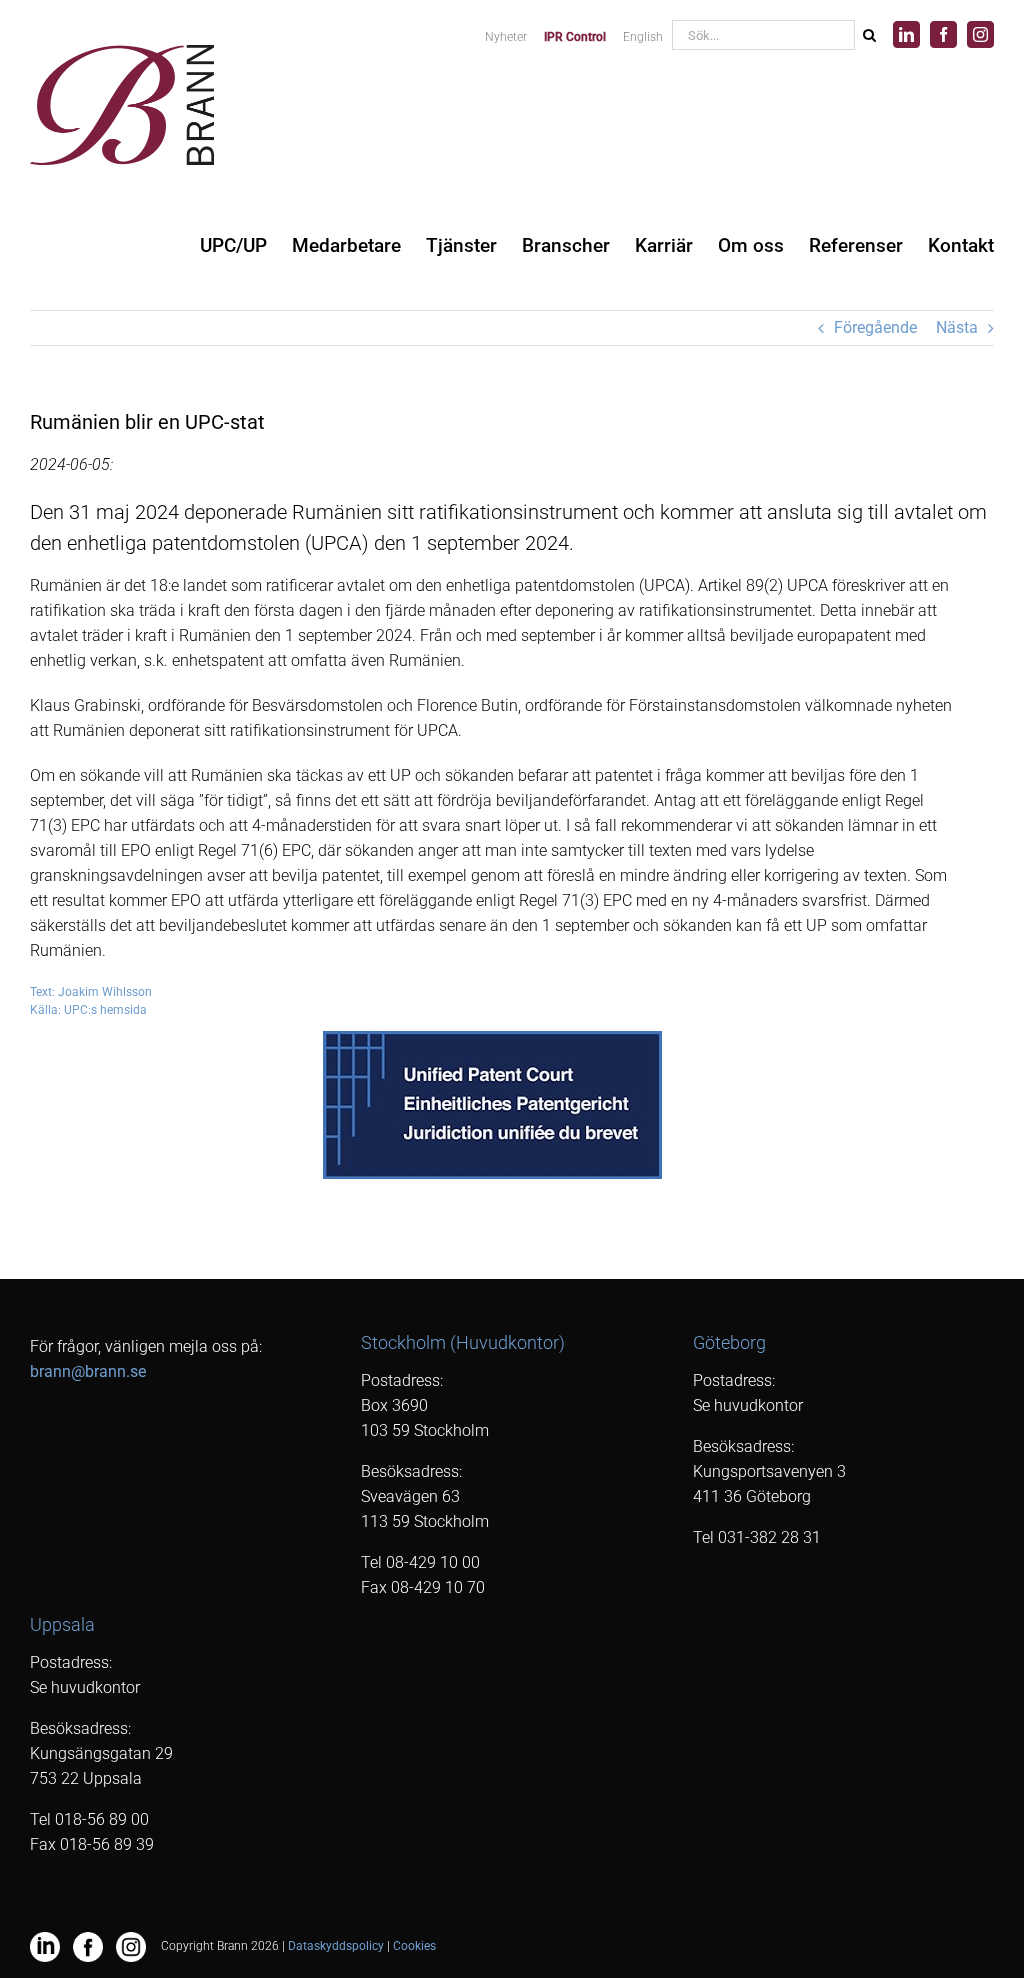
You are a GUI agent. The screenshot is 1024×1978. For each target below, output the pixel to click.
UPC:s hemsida (105, 1010)
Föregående (875, 327)
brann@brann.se (88, 1371)
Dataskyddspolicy (336, 1946)
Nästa (957, 327)
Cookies (414, 1946)
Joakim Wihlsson (105, 992)
